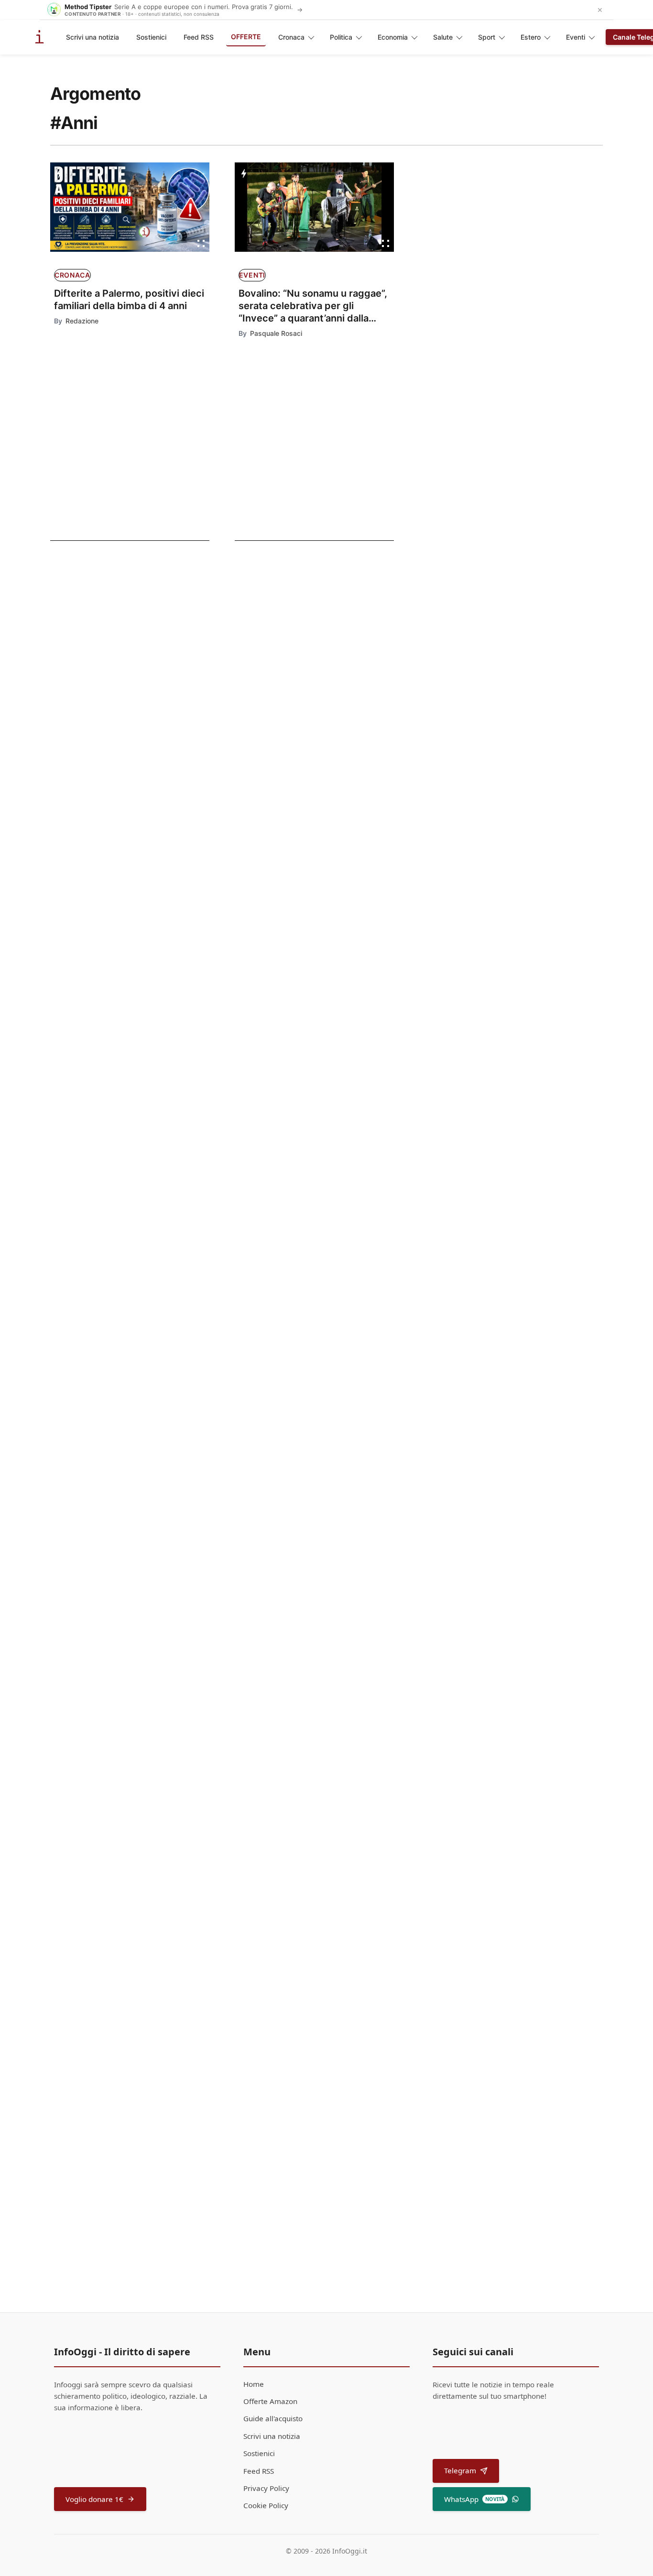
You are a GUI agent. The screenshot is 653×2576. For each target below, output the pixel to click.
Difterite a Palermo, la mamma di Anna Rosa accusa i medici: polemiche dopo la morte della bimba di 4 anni (118, 778)
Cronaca (291, 37)
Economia (393, 37)
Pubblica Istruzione (266, 1226)
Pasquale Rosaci (276, 333)
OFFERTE (246, 37)
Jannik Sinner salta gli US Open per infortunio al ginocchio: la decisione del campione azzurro (339, 887)
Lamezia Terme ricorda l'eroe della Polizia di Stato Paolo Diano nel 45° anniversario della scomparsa (330, 1982)
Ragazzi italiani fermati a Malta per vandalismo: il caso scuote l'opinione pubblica (119, 633)
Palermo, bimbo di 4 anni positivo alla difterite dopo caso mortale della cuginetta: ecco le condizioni (116, 705)
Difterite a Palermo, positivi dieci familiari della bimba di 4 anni (129, 300)
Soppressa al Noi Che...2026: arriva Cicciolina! (341, 1848)
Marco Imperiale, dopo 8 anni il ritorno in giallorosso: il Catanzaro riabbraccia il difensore (339, 1129)
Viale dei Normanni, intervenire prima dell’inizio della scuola (338, 1371)
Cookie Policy (266, 2505)
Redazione (82, 321)
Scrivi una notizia (93, 37)
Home (254, 2384)
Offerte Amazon (270, 2401)
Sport (487, 37)
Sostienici (151, 37)
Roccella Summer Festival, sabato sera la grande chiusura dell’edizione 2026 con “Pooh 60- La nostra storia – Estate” (335, 1014)
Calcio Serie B (255, 1105)
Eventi (576, 37)
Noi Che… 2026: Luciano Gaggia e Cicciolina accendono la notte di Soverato (331, 1492)
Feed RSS (199, 37)
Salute (443, 37)
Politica (341, 37)
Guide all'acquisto (273, 2418)
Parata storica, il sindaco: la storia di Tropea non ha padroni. (340, 1613)
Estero (531, 37)
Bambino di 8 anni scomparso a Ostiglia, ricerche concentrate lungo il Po (322, 1734)
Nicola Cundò (262, 908)
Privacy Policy (266, 2488)
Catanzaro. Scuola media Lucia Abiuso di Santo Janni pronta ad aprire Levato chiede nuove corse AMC (338, 1256)
